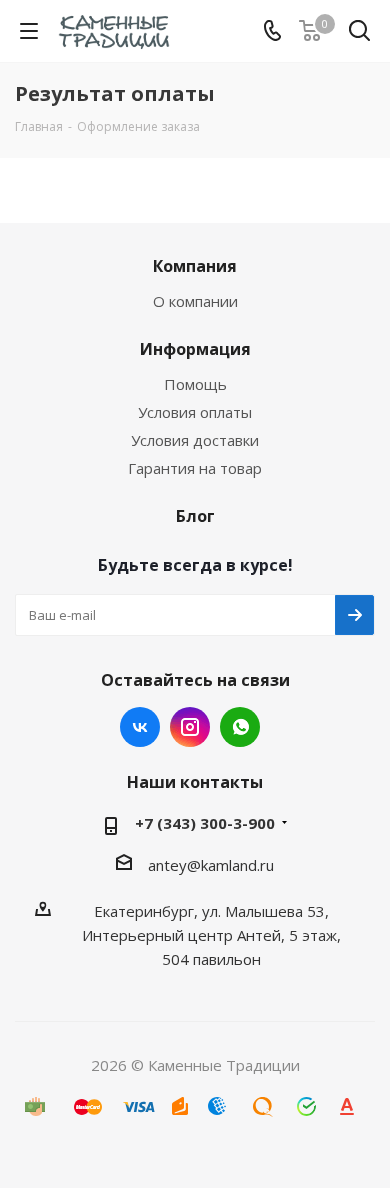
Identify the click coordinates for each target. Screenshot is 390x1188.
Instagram (190, 727)
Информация (195, 349)
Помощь (195, 384)
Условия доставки (195, 440)
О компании (195, 301)
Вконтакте (140, 727)
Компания (195, 266)
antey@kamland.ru (211, 865)
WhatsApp (240, 727)
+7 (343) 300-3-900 (205, 823)
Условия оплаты (195, 412)
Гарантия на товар (195, 468)
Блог (195, 516)
